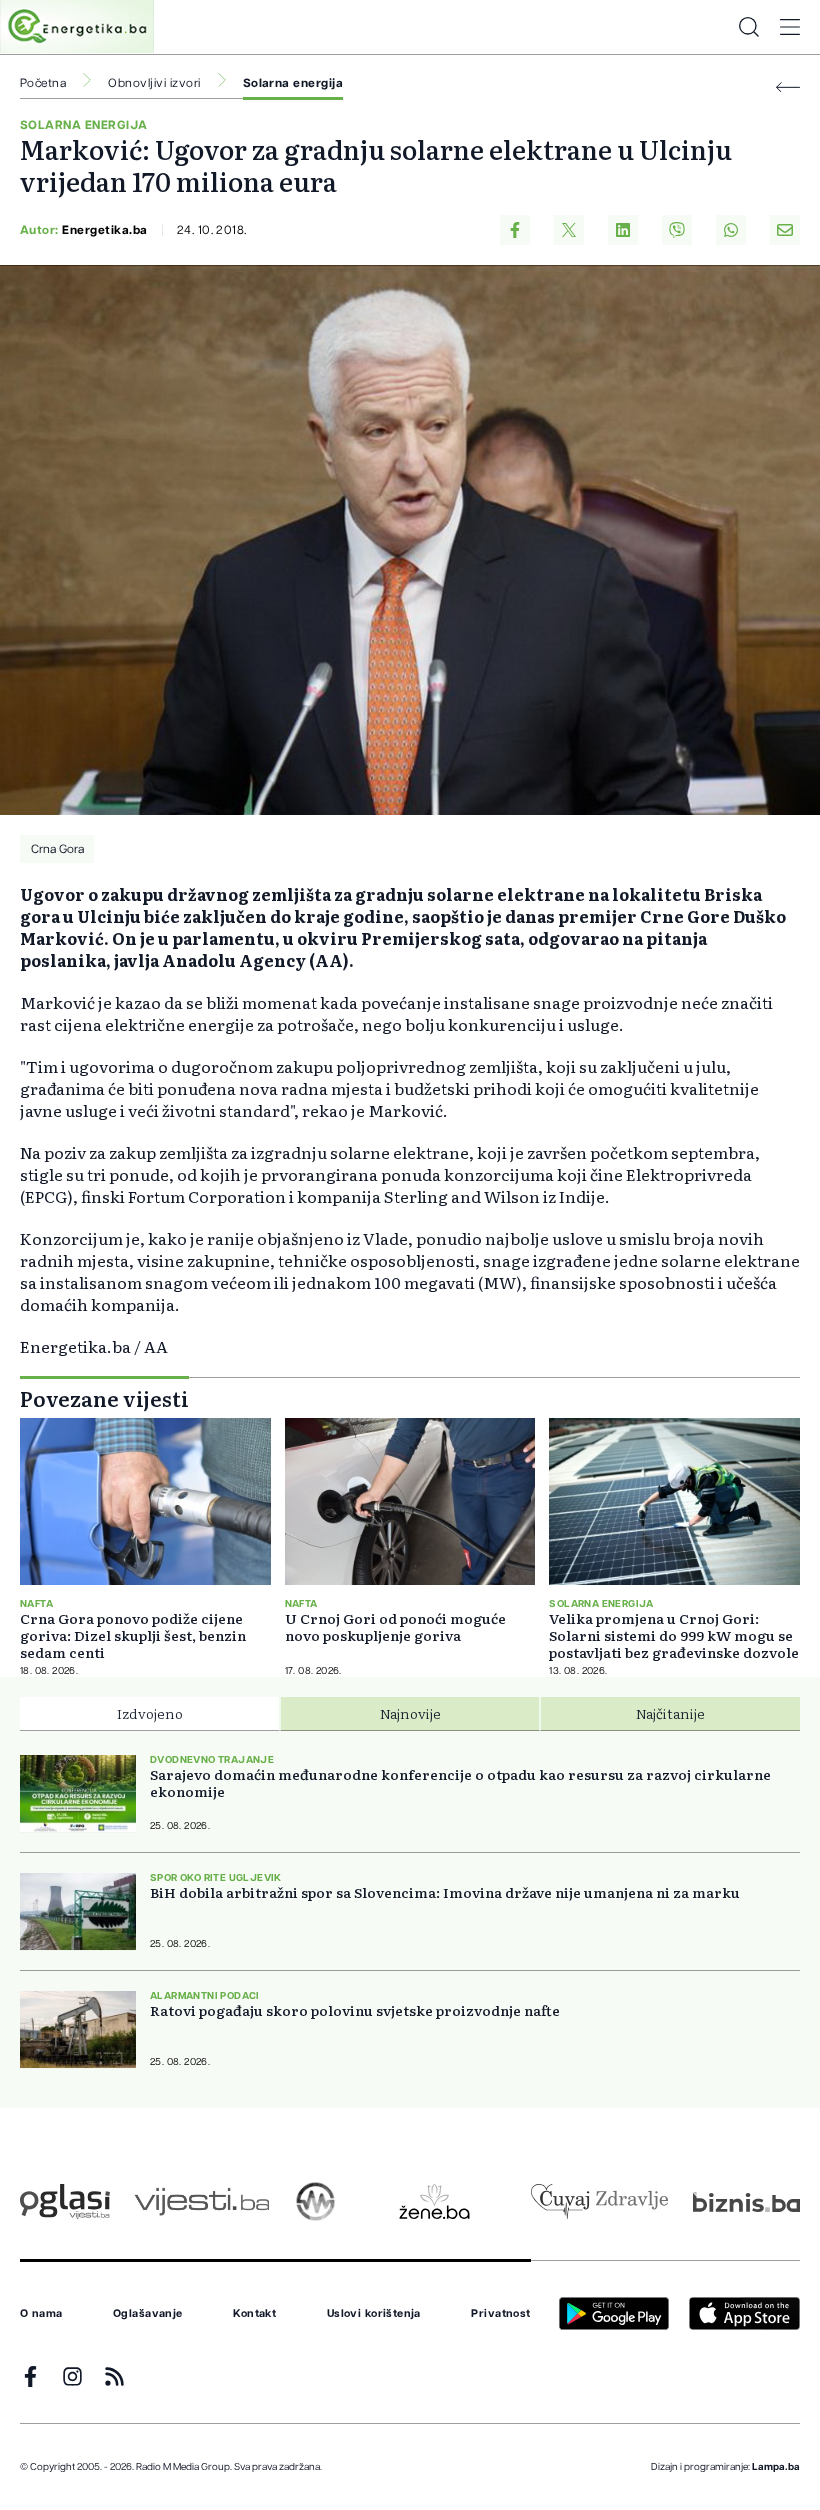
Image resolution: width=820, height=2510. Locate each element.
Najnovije (410, 1713)
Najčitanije (670, 1713)
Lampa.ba (776, 2467)
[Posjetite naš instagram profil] (72, 2376)
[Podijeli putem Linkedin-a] (623, 230)
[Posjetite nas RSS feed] (114, 2376)
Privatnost (500, 2314)
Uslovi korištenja (374, 2314)
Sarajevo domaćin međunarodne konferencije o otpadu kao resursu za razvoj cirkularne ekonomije (460, 1783)
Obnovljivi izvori (154, 83)
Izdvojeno (150, 1713)
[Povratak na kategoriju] (788, 87)
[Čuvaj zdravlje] (599, 2201)
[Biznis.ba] (746, 2202)
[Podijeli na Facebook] (515, 230)
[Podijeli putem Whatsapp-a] (731, 230)
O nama (41, 2314)
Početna (43, 83)
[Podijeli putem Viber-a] (677, 230)
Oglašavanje (148, 2314)
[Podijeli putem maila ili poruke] (785, 230)
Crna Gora (57, 849)
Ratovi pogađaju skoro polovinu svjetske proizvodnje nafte (355, 2010)
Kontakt (254, 2314)
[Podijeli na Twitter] (569, 230)
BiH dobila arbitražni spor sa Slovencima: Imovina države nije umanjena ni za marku (445, 1892)
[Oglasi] (65, 2201)
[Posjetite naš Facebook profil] (30, 2376)
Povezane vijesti (104, 1398)
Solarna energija (293, 83)
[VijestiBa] (201, 2201)
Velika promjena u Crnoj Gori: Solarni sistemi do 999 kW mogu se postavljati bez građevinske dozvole (674, 1635)
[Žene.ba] (434, 2201)
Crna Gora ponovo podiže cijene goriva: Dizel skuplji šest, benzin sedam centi (133, 1635)
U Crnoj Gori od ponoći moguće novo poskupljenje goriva (395, 1627)
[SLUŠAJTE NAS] (315, 2201)
